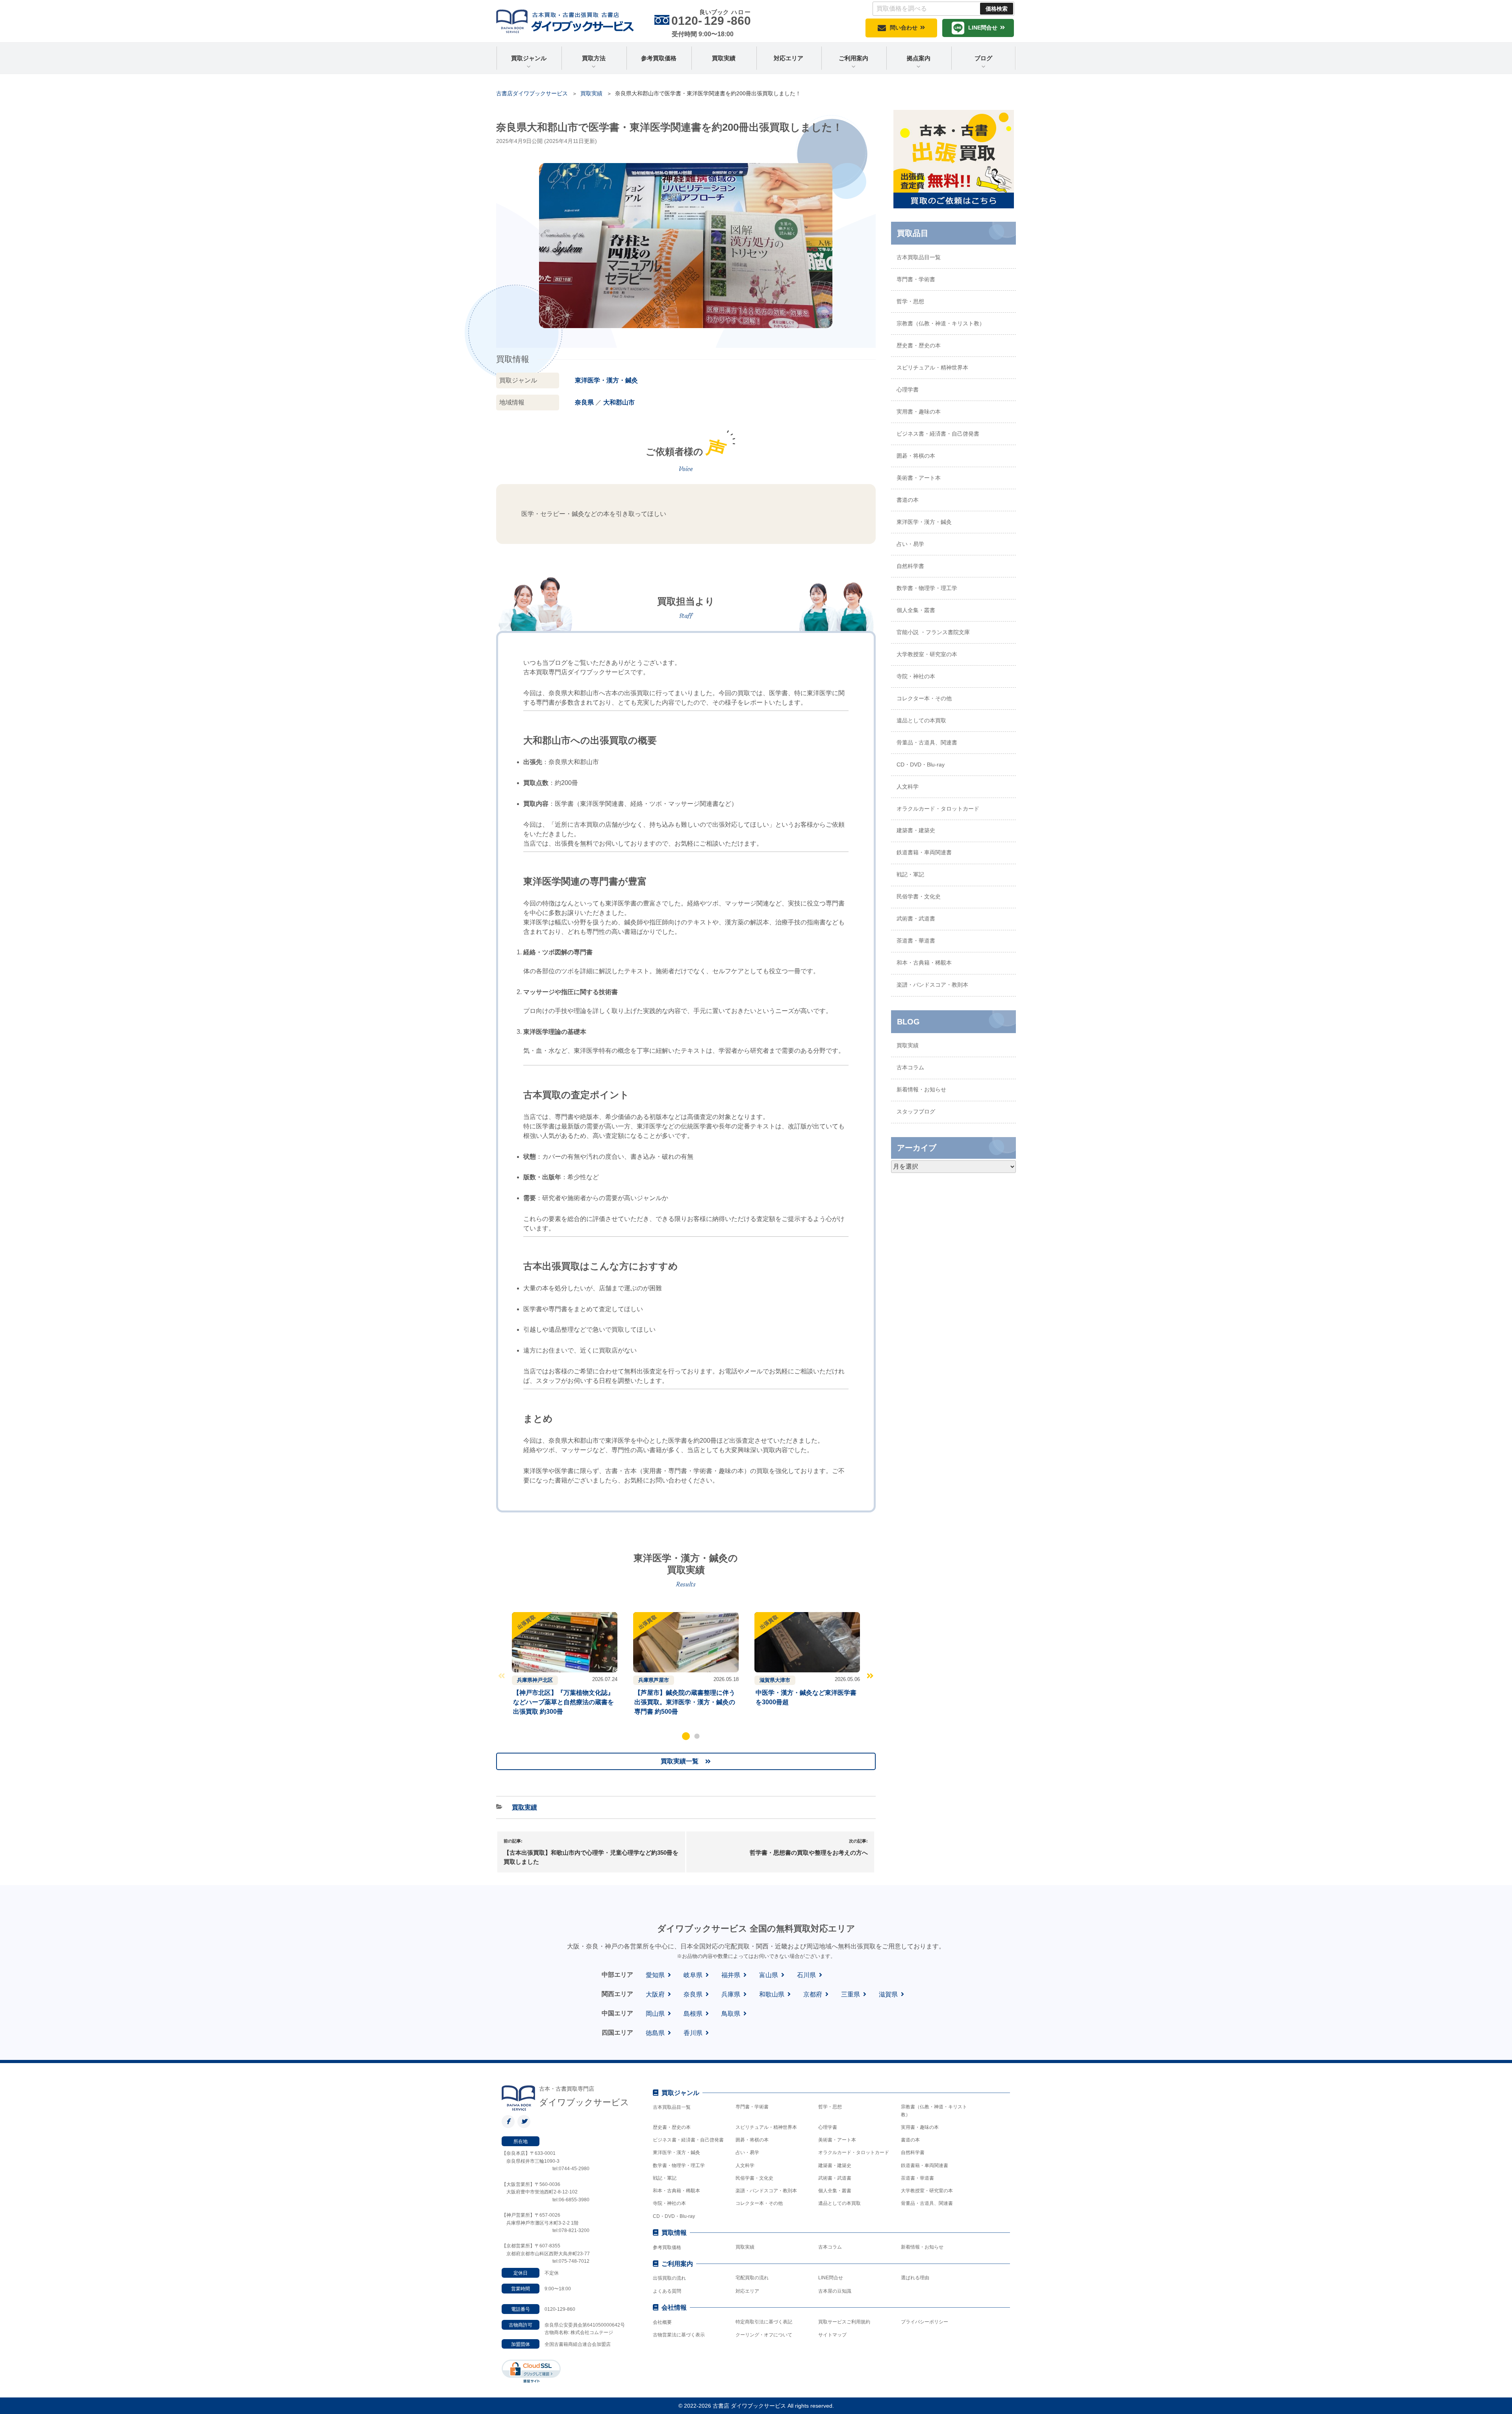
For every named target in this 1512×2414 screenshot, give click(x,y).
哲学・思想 (910, 301)
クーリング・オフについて (764, 2335)
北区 (548, 1680)
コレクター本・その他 (924, 698)
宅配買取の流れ (752, 2278)
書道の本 (908, 500)
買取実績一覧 (680, 1761)
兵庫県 (525, 1680)
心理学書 (908, 390)
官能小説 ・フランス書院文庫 (933, 632)
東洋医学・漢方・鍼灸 (606, 380)
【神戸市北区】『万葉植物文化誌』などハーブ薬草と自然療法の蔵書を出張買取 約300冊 (563, 1702)
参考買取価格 (659, 58)
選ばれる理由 (915, 2278)
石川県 (806, 1975)
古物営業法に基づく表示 (679, 2335)
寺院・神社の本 (916, 676)
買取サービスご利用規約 (844, 2322)
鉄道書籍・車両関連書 (924, 852)
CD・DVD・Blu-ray (921, 764)
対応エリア (788, 58)
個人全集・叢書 (916, 610)
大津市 (783, 1680)
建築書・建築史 (916, 830)
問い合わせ (904, 28)
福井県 (731, 1975)
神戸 (537, 1680)
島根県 (693, 2014)
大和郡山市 (619, 402)
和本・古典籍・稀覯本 (924, 963)
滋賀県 (767, 1680)
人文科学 (908, 787)
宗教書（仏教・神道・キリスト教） (941, 323)
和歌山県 (772, 1994)
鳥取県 (731, 2014)
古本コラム (910, 1067)
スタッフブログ (916, 1111)
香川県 (693, 2033)
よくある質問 (667, 2291)
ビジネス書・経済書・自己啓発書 (938, 434)
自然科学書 (910, 566)
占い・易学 (910, 544)
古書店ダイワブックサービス (532, 93)
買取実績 (724, 58)
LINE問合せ (983, 28)
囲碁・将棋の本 (916, 456)
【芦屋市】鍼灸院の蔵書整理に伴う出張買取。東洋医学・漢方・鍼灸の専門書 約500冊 (685, 1702)
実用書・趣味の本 (919, 412)
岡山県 (655, 2014)
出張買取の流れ (669, 2278)
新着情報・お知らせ (921, 1089)
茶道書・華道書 (916, 941)
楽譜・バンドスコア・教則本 (932, 985)
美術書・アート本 (919, 478)
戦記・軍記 (910, 874)
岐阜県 (693, 1975)
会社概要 (662, 2322)
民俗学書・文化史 (919, 896)
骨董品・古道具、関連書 (927, 742)
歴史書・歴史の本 (919, 345)
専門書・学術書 (916, 279)
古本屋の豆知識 (835, 2291)
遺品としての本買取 (921, 720)
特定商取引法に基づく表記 (764, 2322)
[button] (686, 1736)
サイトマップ (832, 2335)
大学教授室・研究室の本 (927, 654)
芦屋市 (661, 1680)
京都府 (813, 1994)
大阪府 (655, 1994)
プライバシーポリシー (925, 2322)
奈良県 (584, 402)
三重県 (850, 1994)
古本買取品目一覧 (919, 257)
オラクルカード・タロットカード (938, 809)
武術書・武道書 (916, 918)
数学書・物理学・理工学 (927, 588)
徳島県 (655, 2033)
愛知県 (655, 1975)
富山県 (769, 1975)
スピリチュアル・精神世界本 (932, 367)
